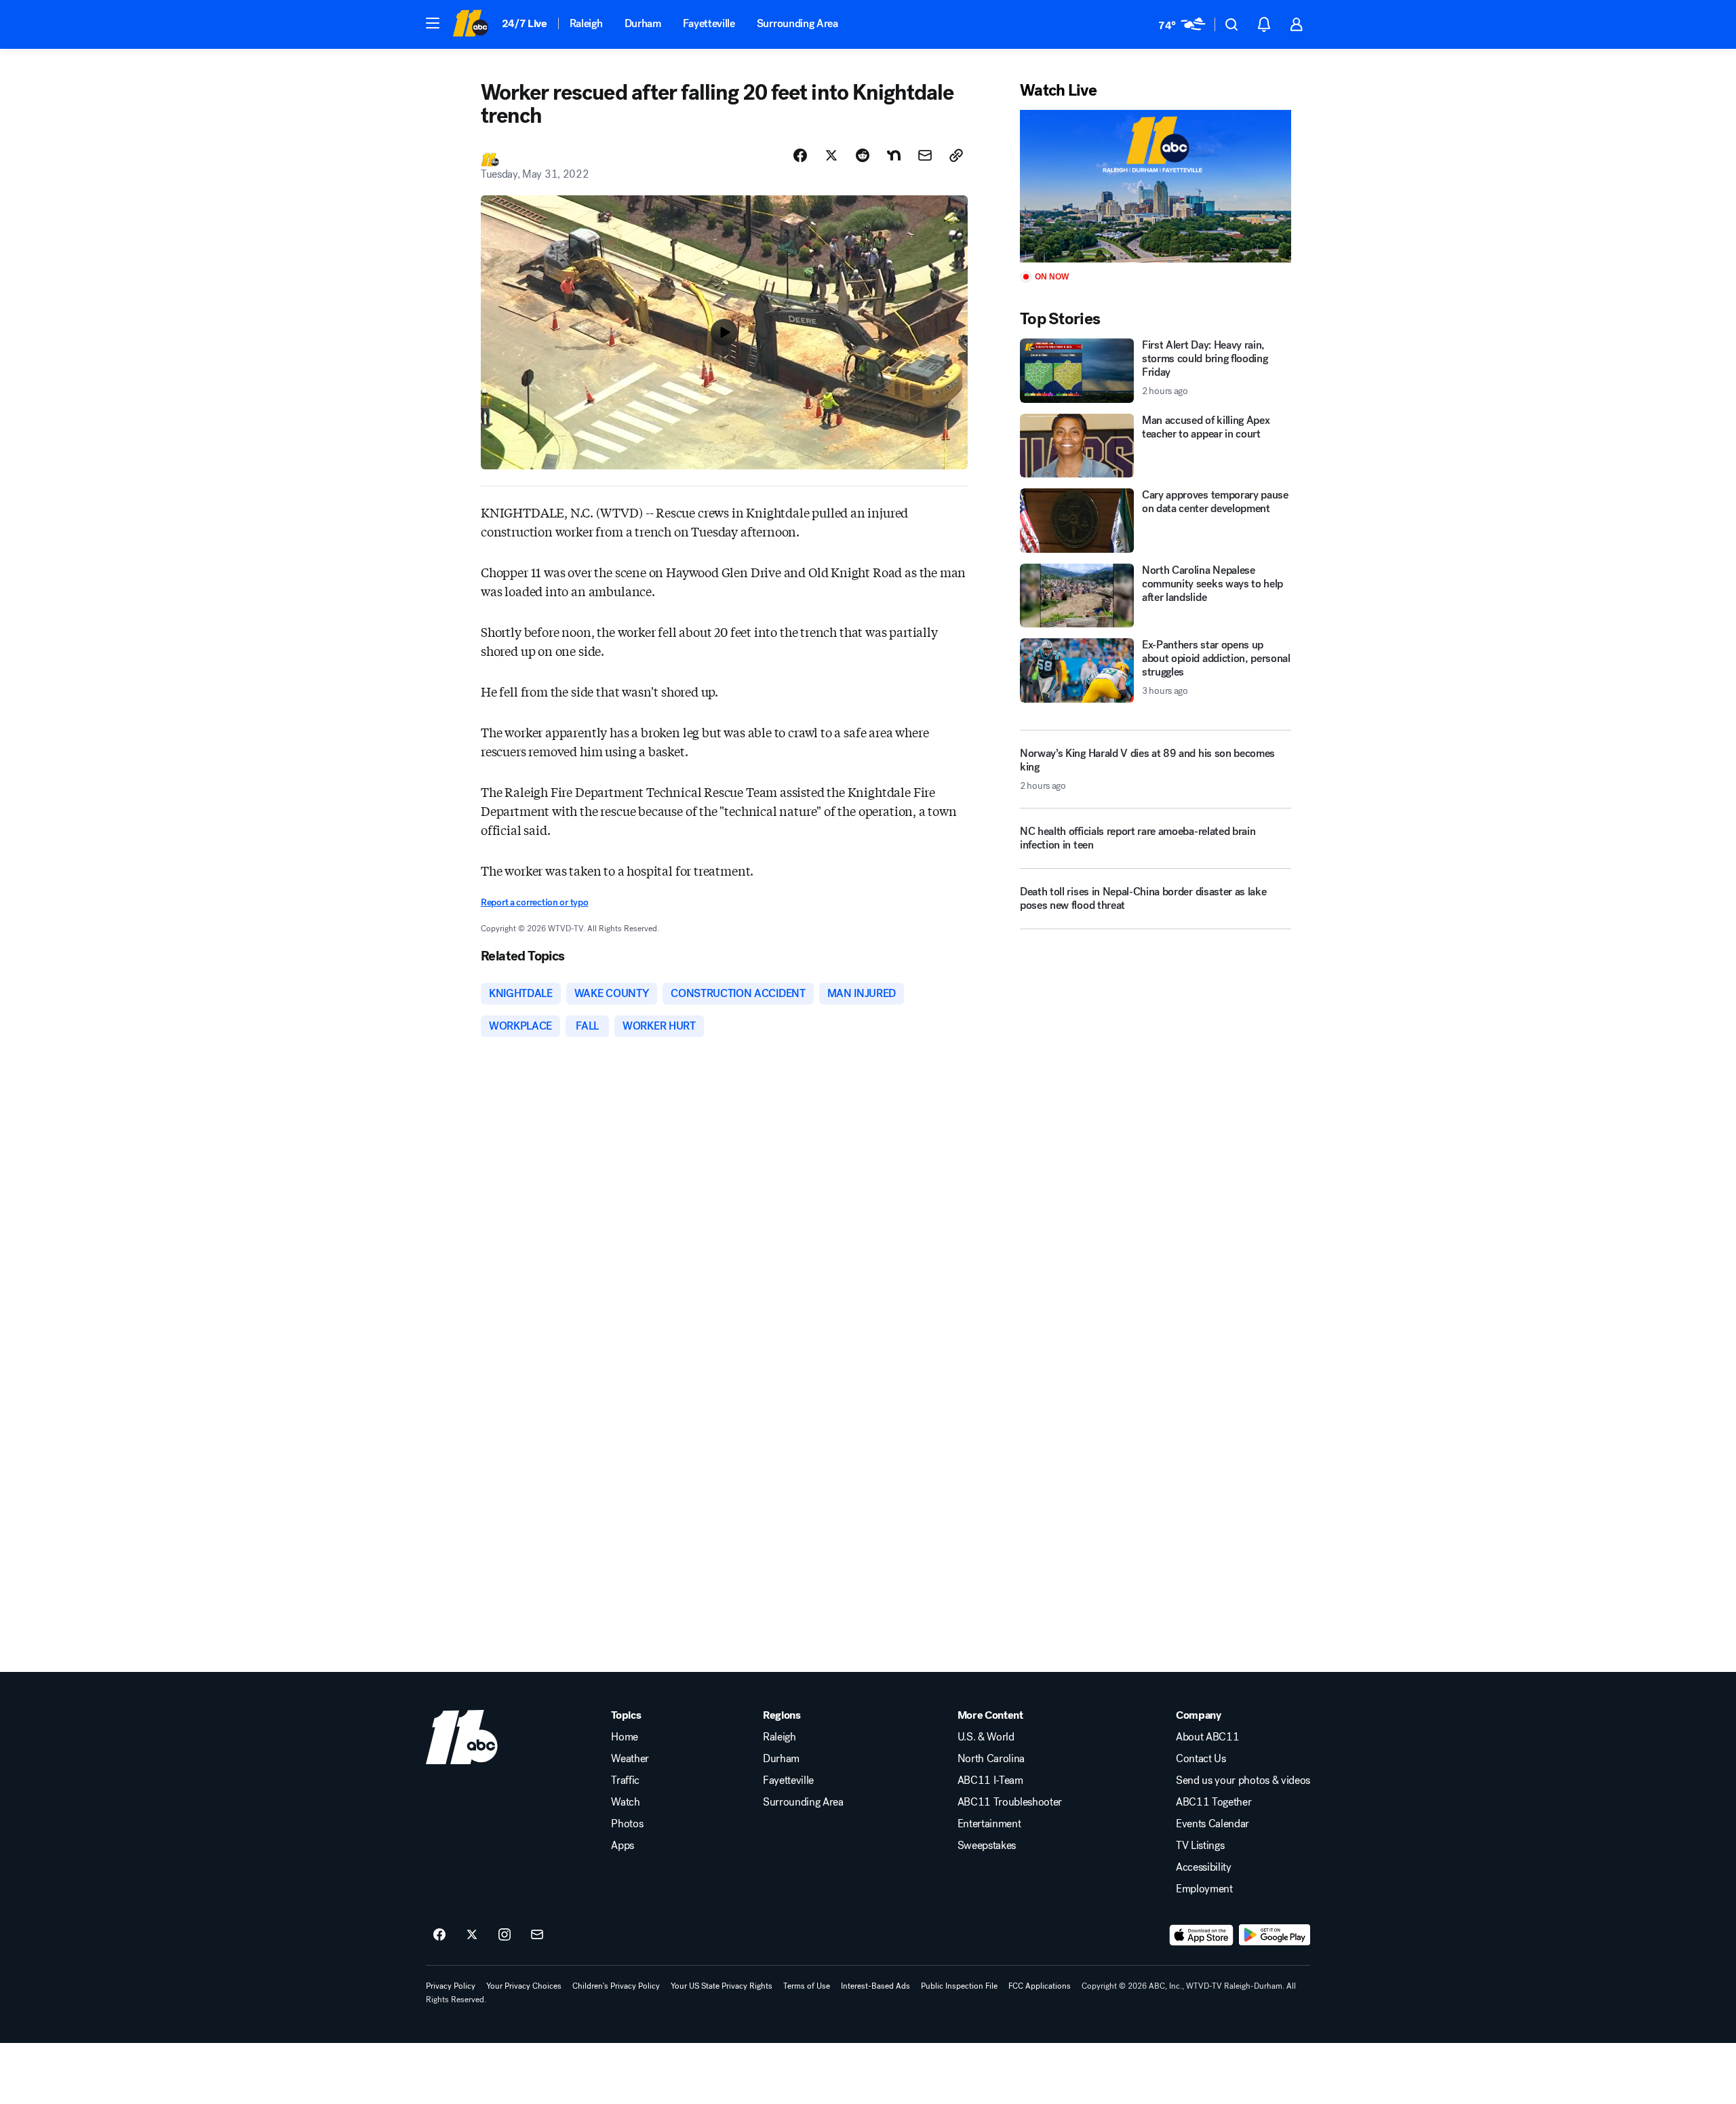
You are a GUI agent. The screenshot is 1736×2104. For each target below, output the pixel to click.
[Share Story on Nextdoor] (894, 155)
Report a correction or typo (534, 902)
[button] (433, 23)
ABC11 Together (1214, 1802)
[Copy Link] (956, 155)
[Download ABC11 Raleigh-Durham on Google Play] (1275, 1935)
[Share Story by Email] (925, 155)
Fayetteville (709, 23)
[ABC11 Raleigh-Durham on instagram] (505, 1935)
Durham (643, 23)
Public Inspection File (959, 1986)
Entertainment (989, 1824)
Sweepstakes (987, 1846)
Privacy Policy (451, 1986)
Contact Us (1201, 1759)
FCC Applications (1040, 1986)
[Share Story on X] (831, 155)
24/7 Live (525, 23)
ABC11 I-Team (990, 1780)
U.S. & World (986, 1737)
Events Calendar (1212, 1824)
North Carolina (991, 1759)
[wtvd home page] (462, 1737)
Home (625, 1737)
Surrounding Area (797, 23)
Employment (1204, 1889)
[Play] (1156, 186)
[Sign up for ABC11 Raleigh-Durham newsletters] (537, 1935)
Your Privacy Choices (524, 1986)
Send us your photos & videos (1243, 1780)
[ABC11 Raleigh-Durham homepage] (470, 24)
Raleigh (586, 23)
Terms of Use (807, 1986)
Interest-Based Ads (875, 1986)
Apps (623, 1846)
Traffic (625, 1780)
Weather (630, 1759)
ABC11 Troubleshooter (1010, 1802)
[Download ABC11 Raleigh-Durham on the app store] (1202, 1935)
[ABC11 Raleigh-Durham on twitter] (472, 1935)
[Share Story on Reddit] (863, 155)
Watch (625, 1802)
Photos (627, 1824)
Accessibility (1204, 1867)
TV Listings (1200, 1846)
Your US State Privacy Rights (722, 1986)
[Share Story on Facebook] (800, 155)
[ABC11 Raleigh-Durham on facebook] (439, 1935)
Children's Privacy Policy (616, 1986)
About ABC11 (1207, 1737)
